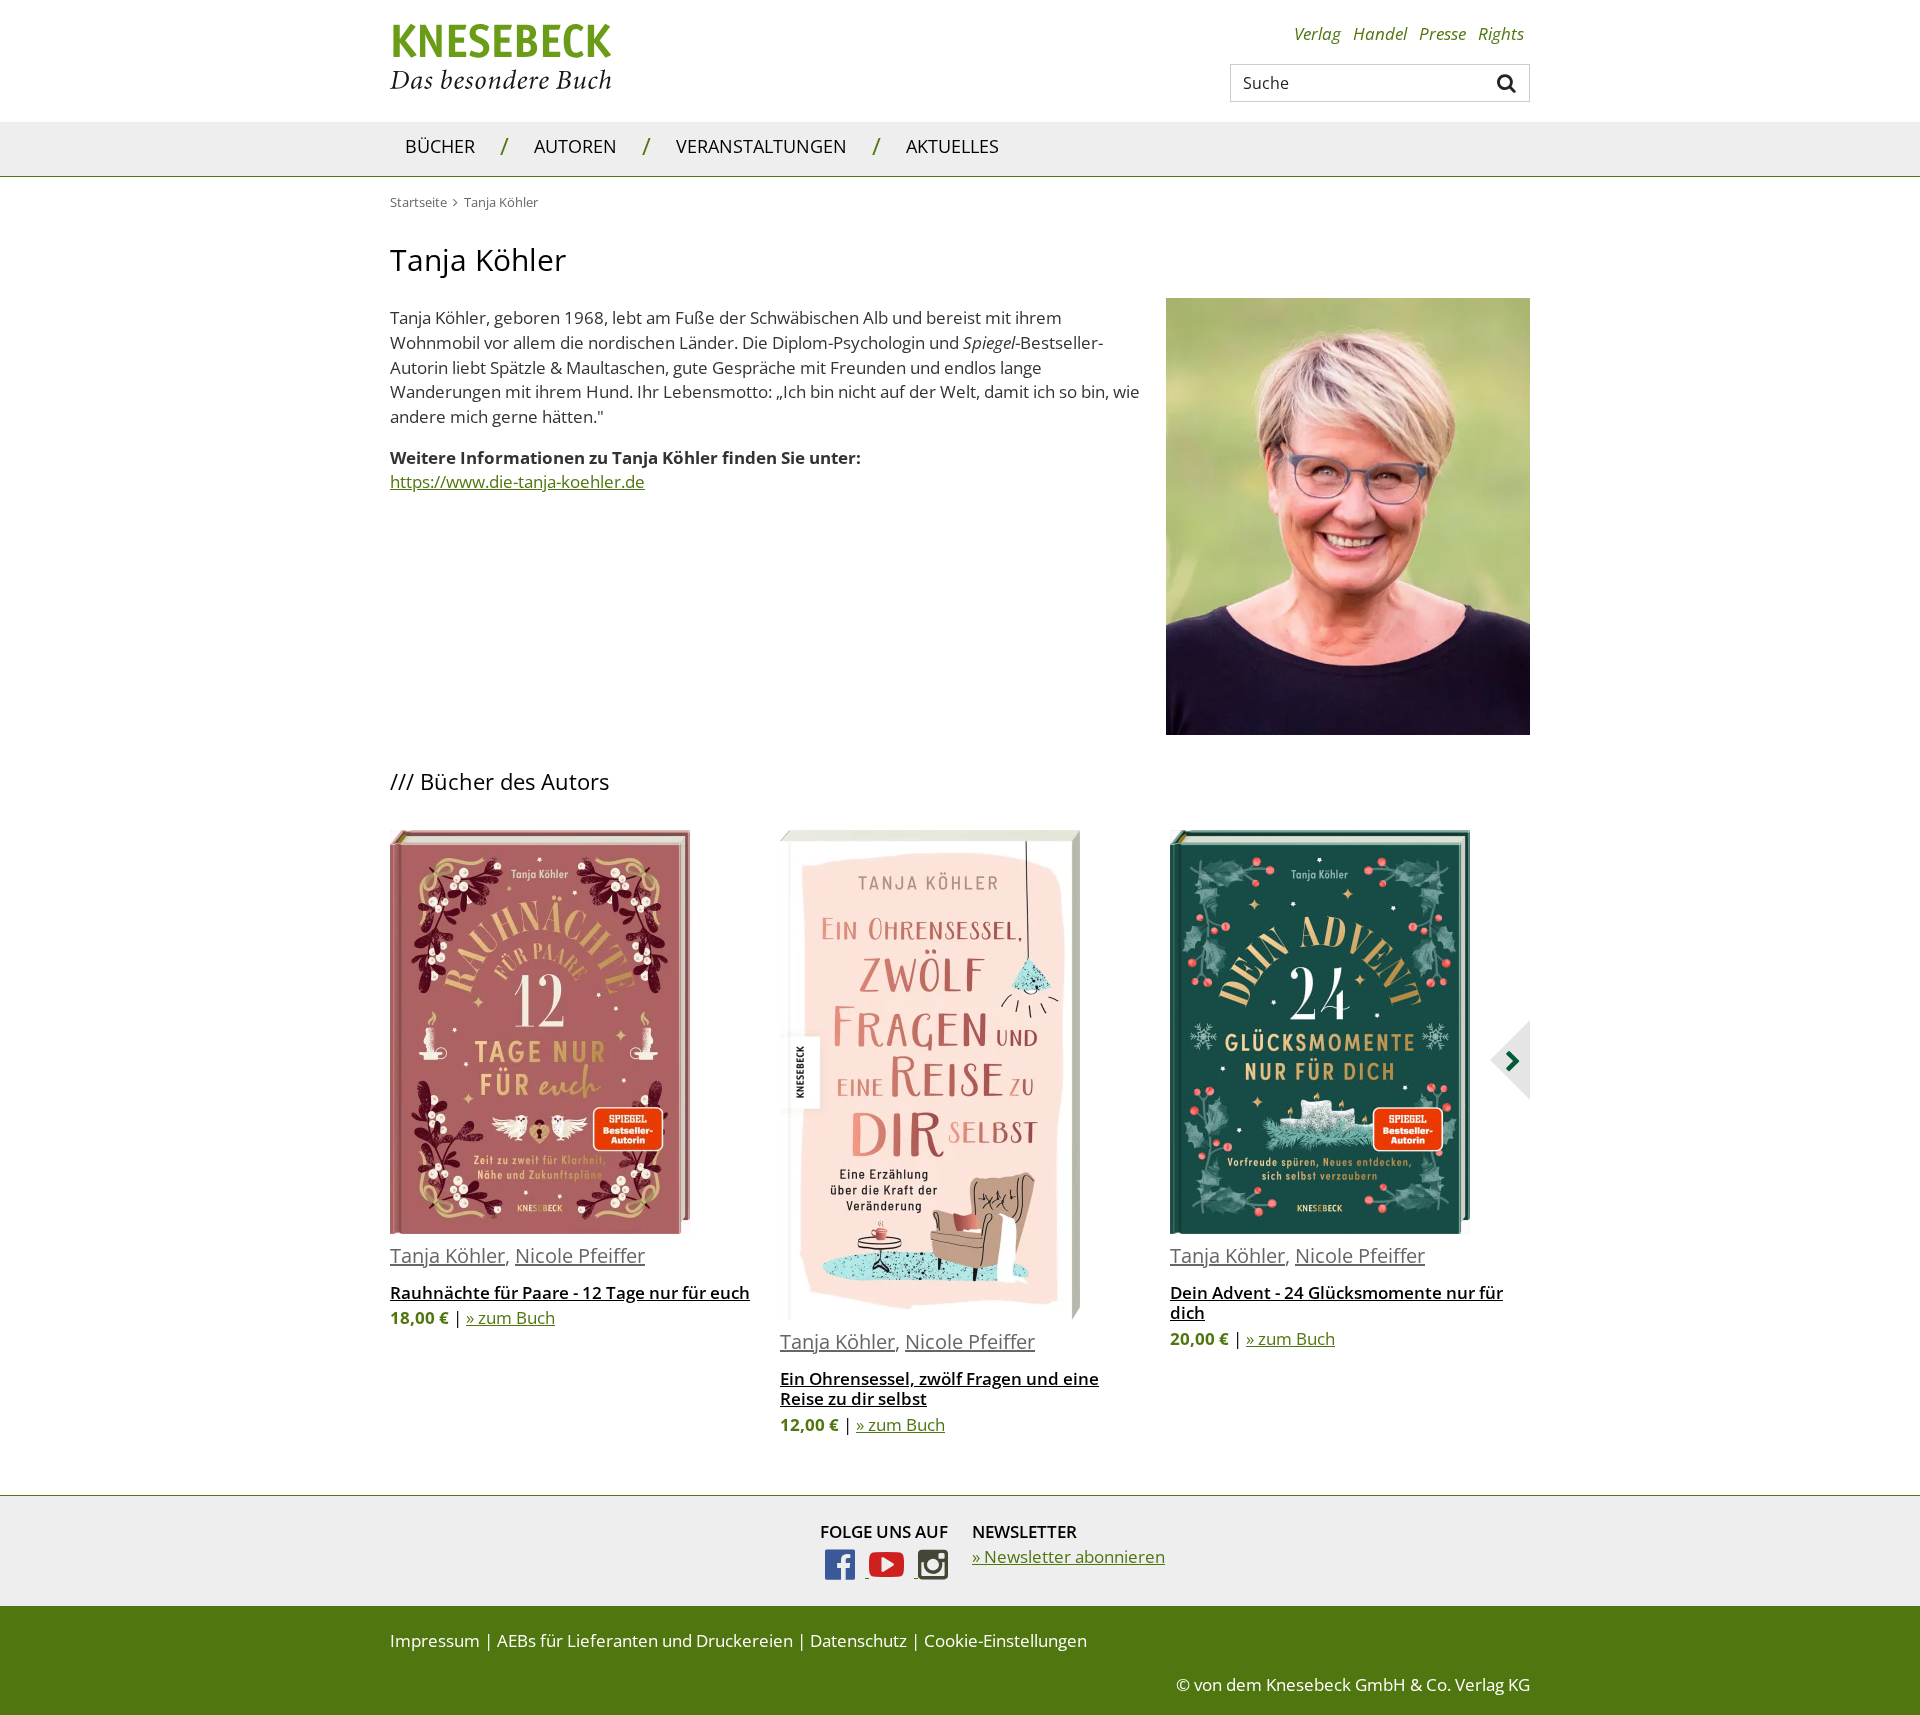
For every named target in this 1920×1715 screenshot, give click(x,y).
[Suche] (1507, 82)
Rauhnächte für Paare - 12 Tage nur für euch (570, 1292)
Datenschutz (858, 1640)
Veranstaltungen (761, 146)
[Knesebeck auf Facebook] (847, 1570)
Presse (1442, 33)
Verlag (1317, 33)
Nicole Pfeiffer (580, 1255)
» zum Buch (510, 1317)
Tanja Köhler (447, 1255)
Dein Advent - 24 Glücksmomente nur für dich (1336, 1302)
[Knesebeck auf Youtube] (893, 1570)
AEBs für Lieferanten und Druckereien (645, 1640)
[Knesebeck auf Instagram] (933, 1570)
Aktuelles (952, 146)
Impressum (435, 1640)
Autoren (575, 146)
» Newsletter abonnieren (1068, 1556)
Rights (1501, 33)
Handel (1380, 33)
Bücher (440, 146)
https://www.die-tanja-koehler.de (517, 481)
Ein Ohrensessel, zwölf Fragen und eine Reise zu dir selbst (939, 1388)
